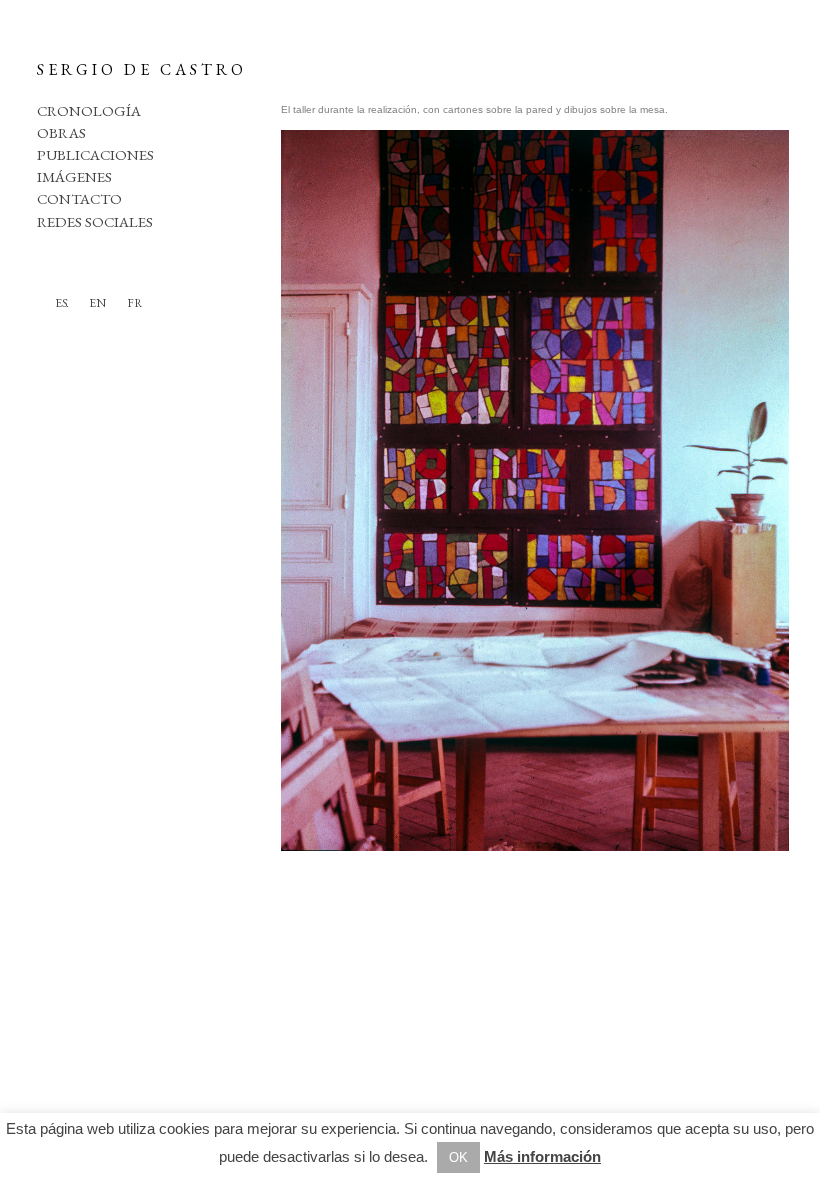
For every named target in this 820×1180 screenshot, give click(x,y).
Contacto (79, 198)
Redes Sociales (95, 221)
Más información (542, 1156)
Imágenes (74, 176)
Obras (61, 132)
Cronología (89, 110)
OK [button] (458, 1157)
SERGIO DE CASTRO (142, 69)
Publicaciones (95, 154)
